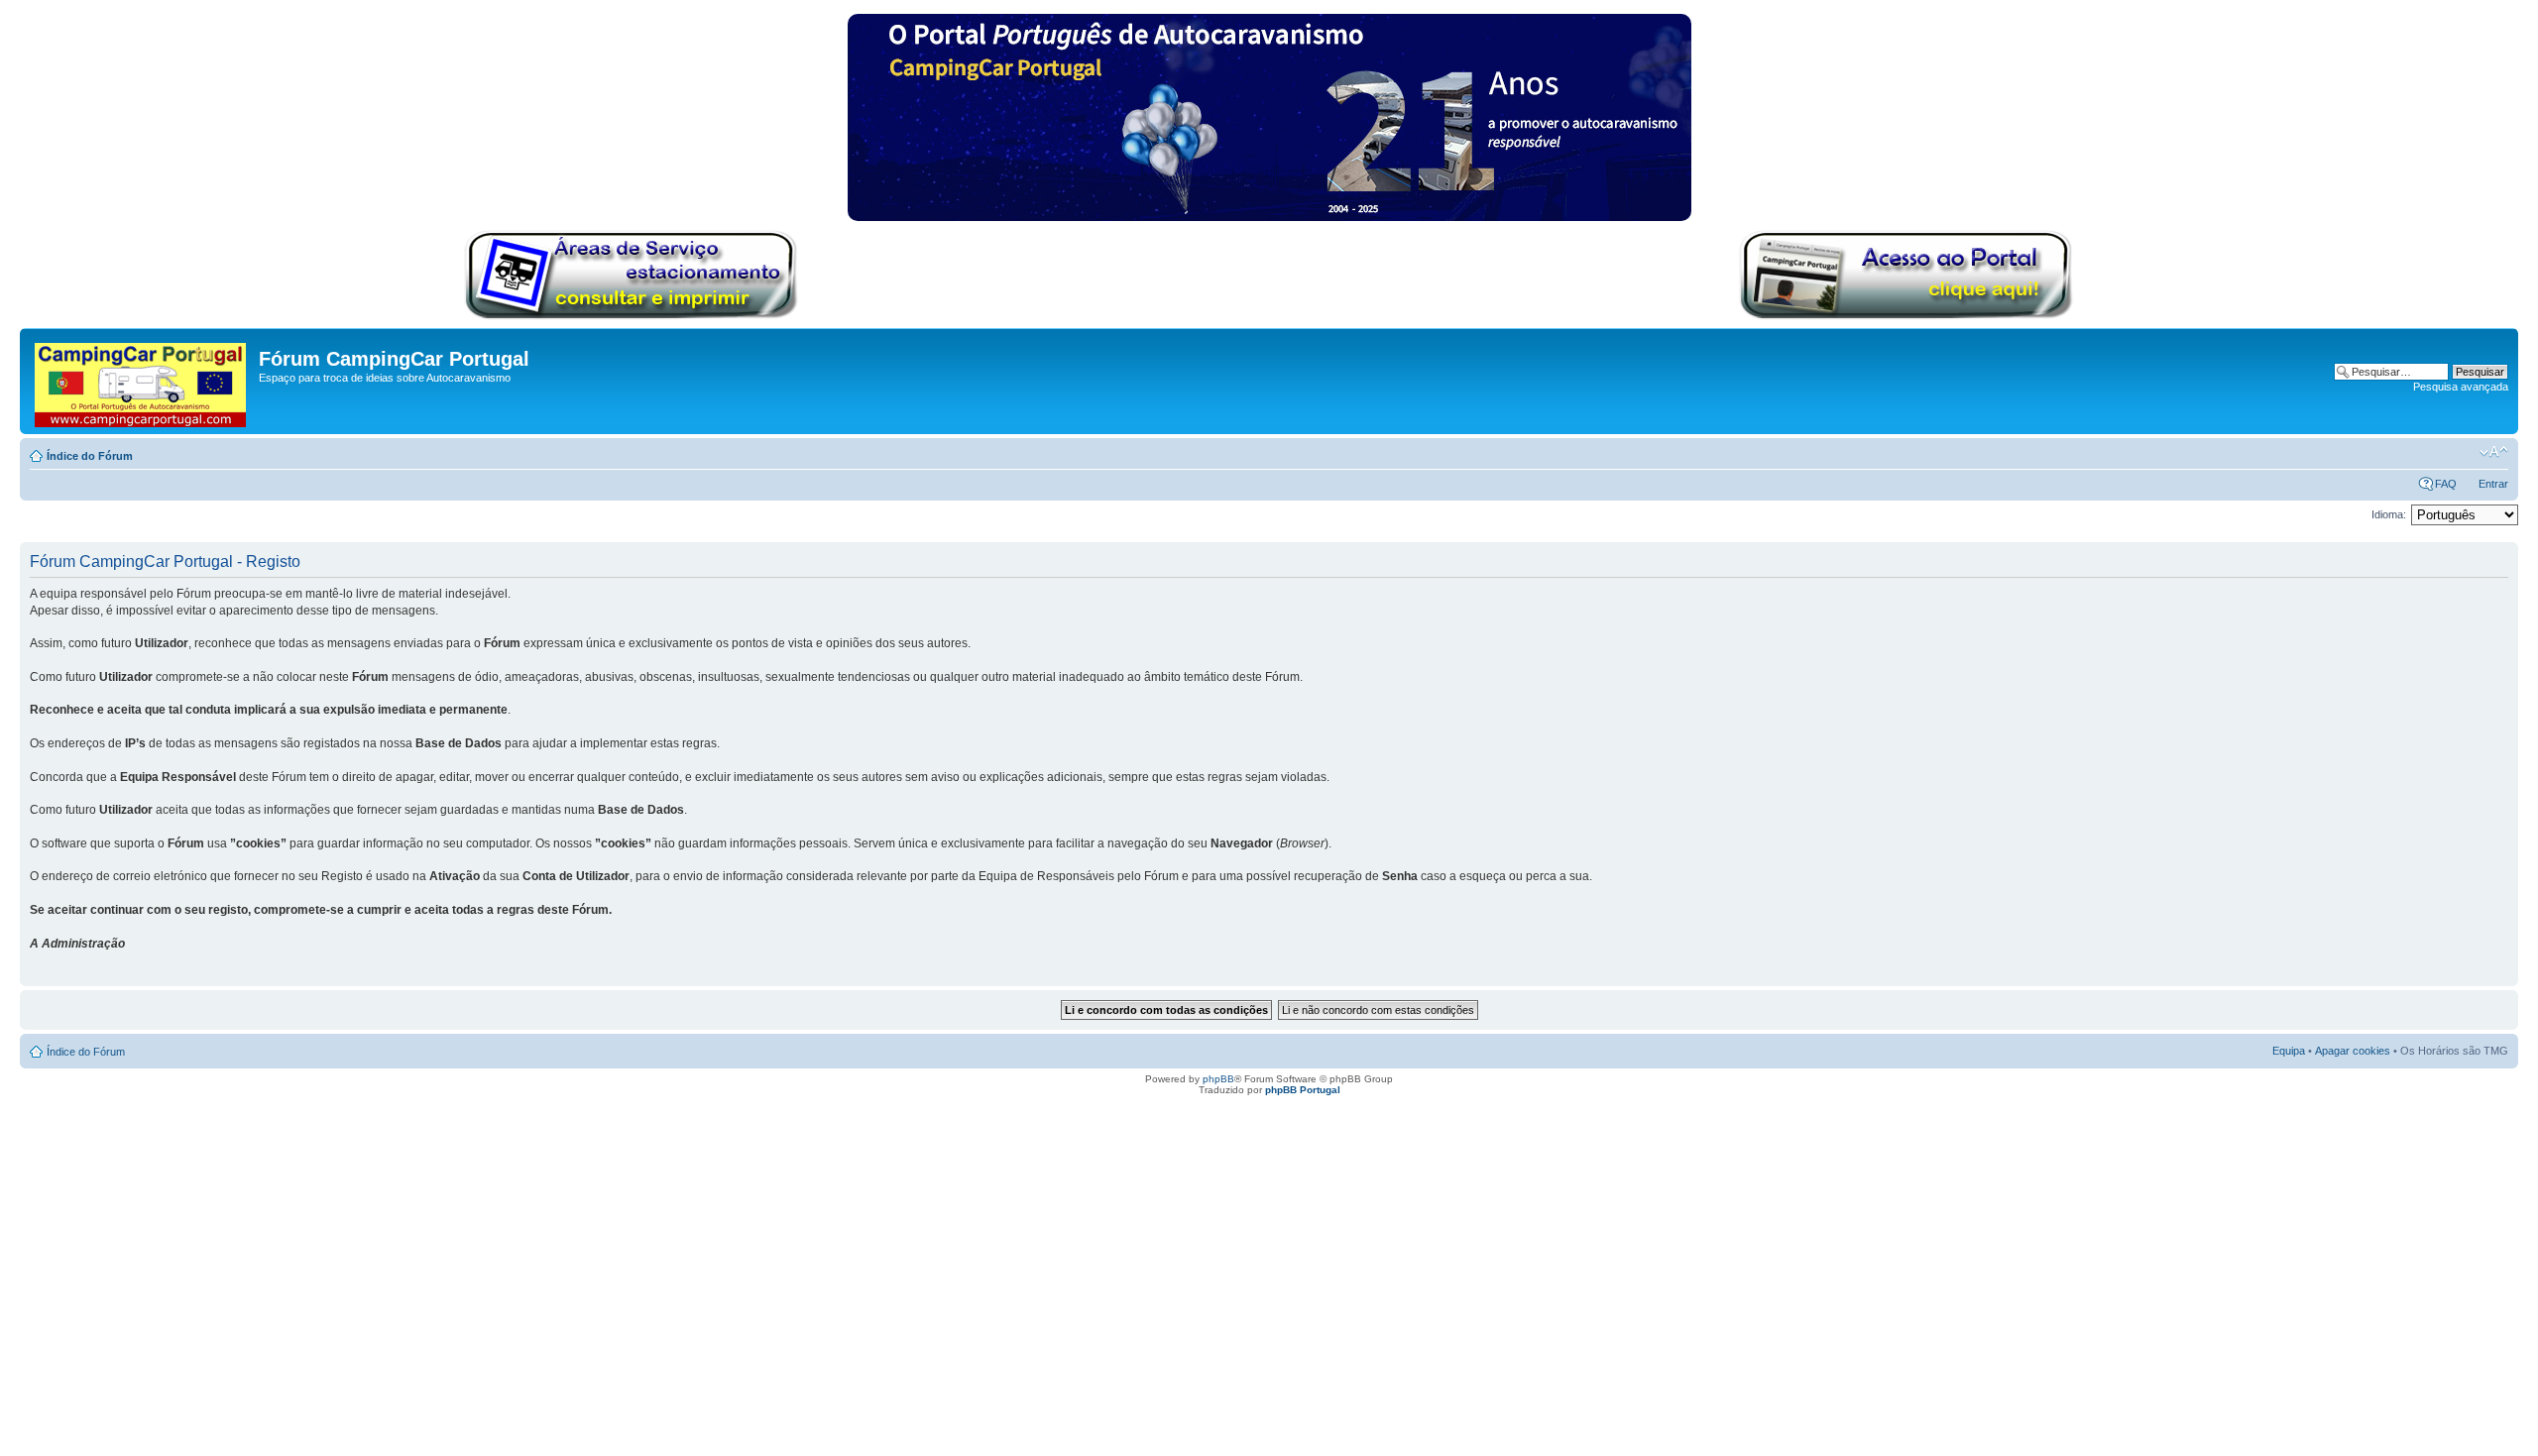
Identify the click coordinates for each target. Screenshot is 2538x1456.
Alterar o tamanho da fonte (2494, 452)
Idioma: (2389, 514)
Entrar (2493, 484)
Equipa (2289, 1051)
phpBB (1218, 1079)
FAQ (2446, 484)
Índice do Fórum (90, 456)
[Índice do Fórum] (142, 381)
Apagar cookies (2353, 1051)
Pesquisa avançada (2461, 387)
